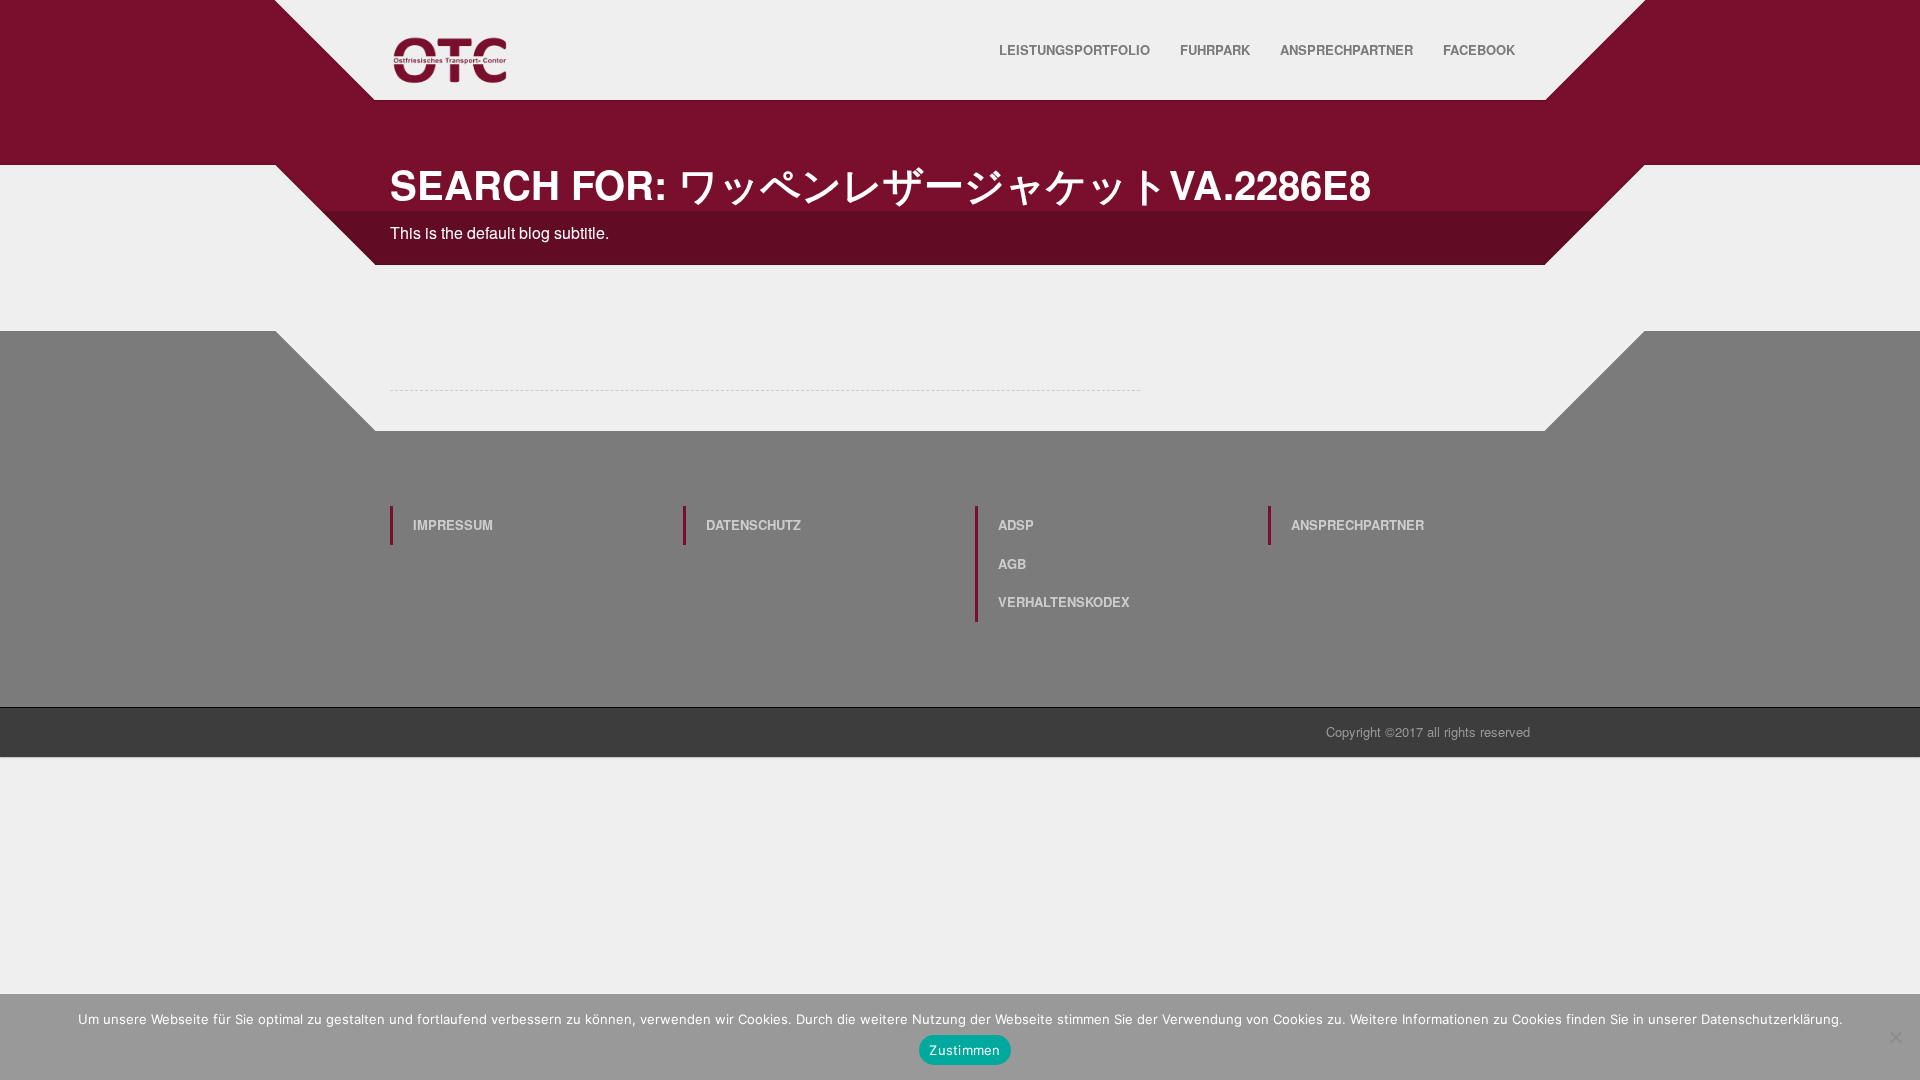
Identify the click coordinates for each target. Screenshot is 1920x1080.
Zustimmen (964, 1050)
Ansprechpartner (1346, 49)
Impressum (453, 524)
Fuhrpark (1215, 49)
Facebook (1479, 49)
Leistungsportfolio (1074, 49)
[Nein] (1895, 1037)
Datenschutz (753, 524)
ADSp (1016, 524)
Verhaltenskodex (1064, 601)
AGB (1012, 563)
